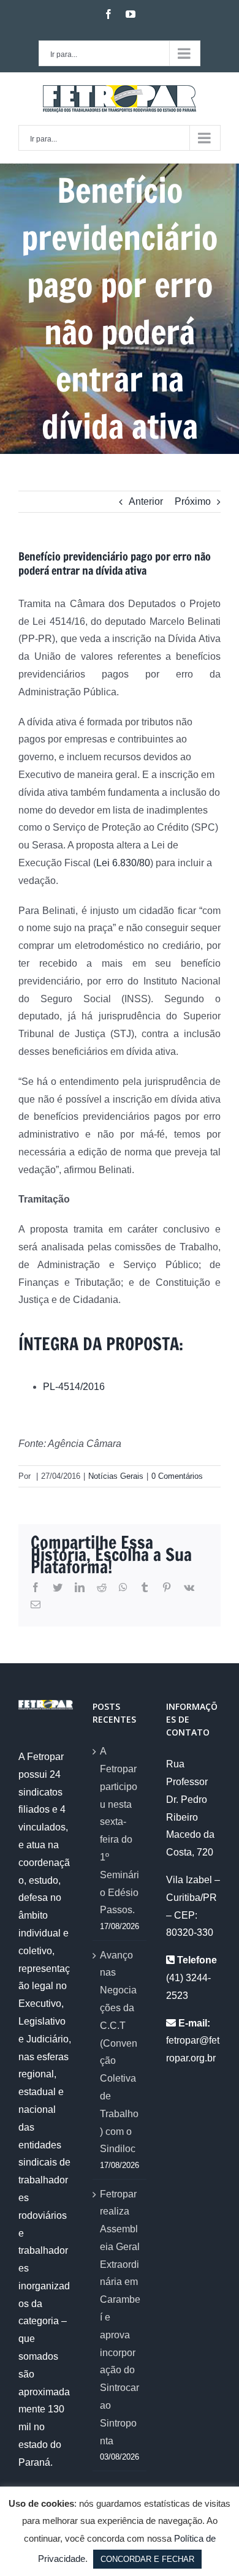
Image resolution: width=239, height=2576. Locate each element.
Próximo (193, 501)
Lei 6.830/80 (123, 863)
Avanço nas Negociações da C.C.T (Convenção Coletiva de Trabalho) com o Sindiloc (119, 2052)
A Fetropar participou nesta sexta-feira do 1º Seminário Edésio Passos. (120, 1830)
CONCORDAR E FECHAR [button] (147, 2559)
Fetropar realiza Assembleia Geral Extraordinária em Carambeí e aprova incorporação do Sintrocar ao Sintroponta (120, 2317)
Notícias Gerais (116, 1476)
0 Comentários (177, 1476)
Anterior (146, 501)
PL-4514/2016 (74, 1387)
